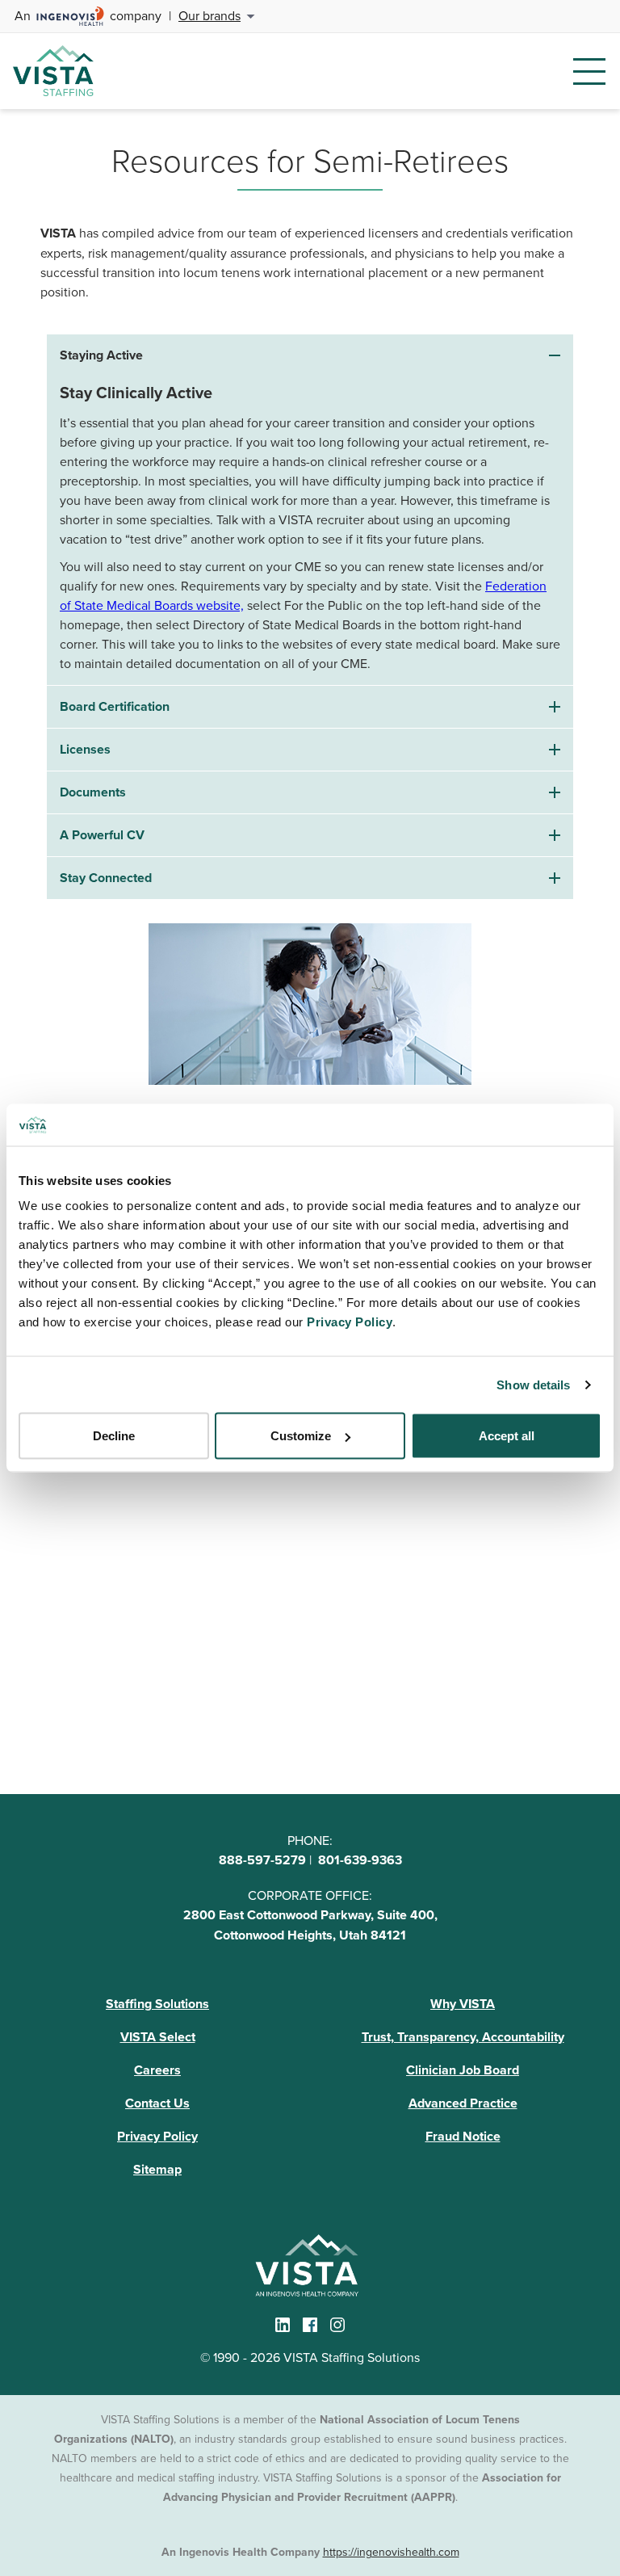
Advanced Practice (463, 2103)
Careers (157, 2070)
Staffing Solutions (157, 2004)
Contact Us (157, 2103)
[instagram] (337, 2325)
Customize (301, 1436)
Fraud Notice (463, 2136)
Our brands (209, 15)
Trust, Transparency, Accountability (463, 2037)
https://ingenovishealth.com (391, 2552)
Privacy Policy (157, 2136)
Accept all (507, 1436)
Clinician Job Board (463, 2070)
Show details (533, 1384)
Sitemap (157, 2169)
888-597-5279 (262, 1860)
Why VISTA (463, 2004)
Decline (114, 1436)
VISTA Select (158, 2037)
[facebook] (310, 2325)
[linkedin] (283, 2325)
